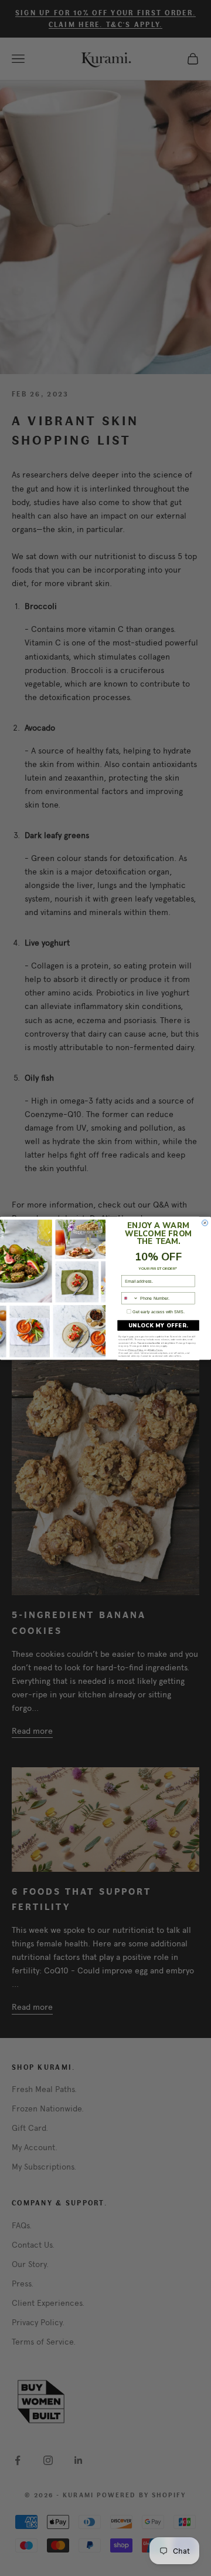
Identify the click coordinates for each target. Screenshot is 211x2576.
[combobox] (130, 1298)
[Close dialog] (205, 1223)
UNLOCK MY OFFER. (158, 1325)
